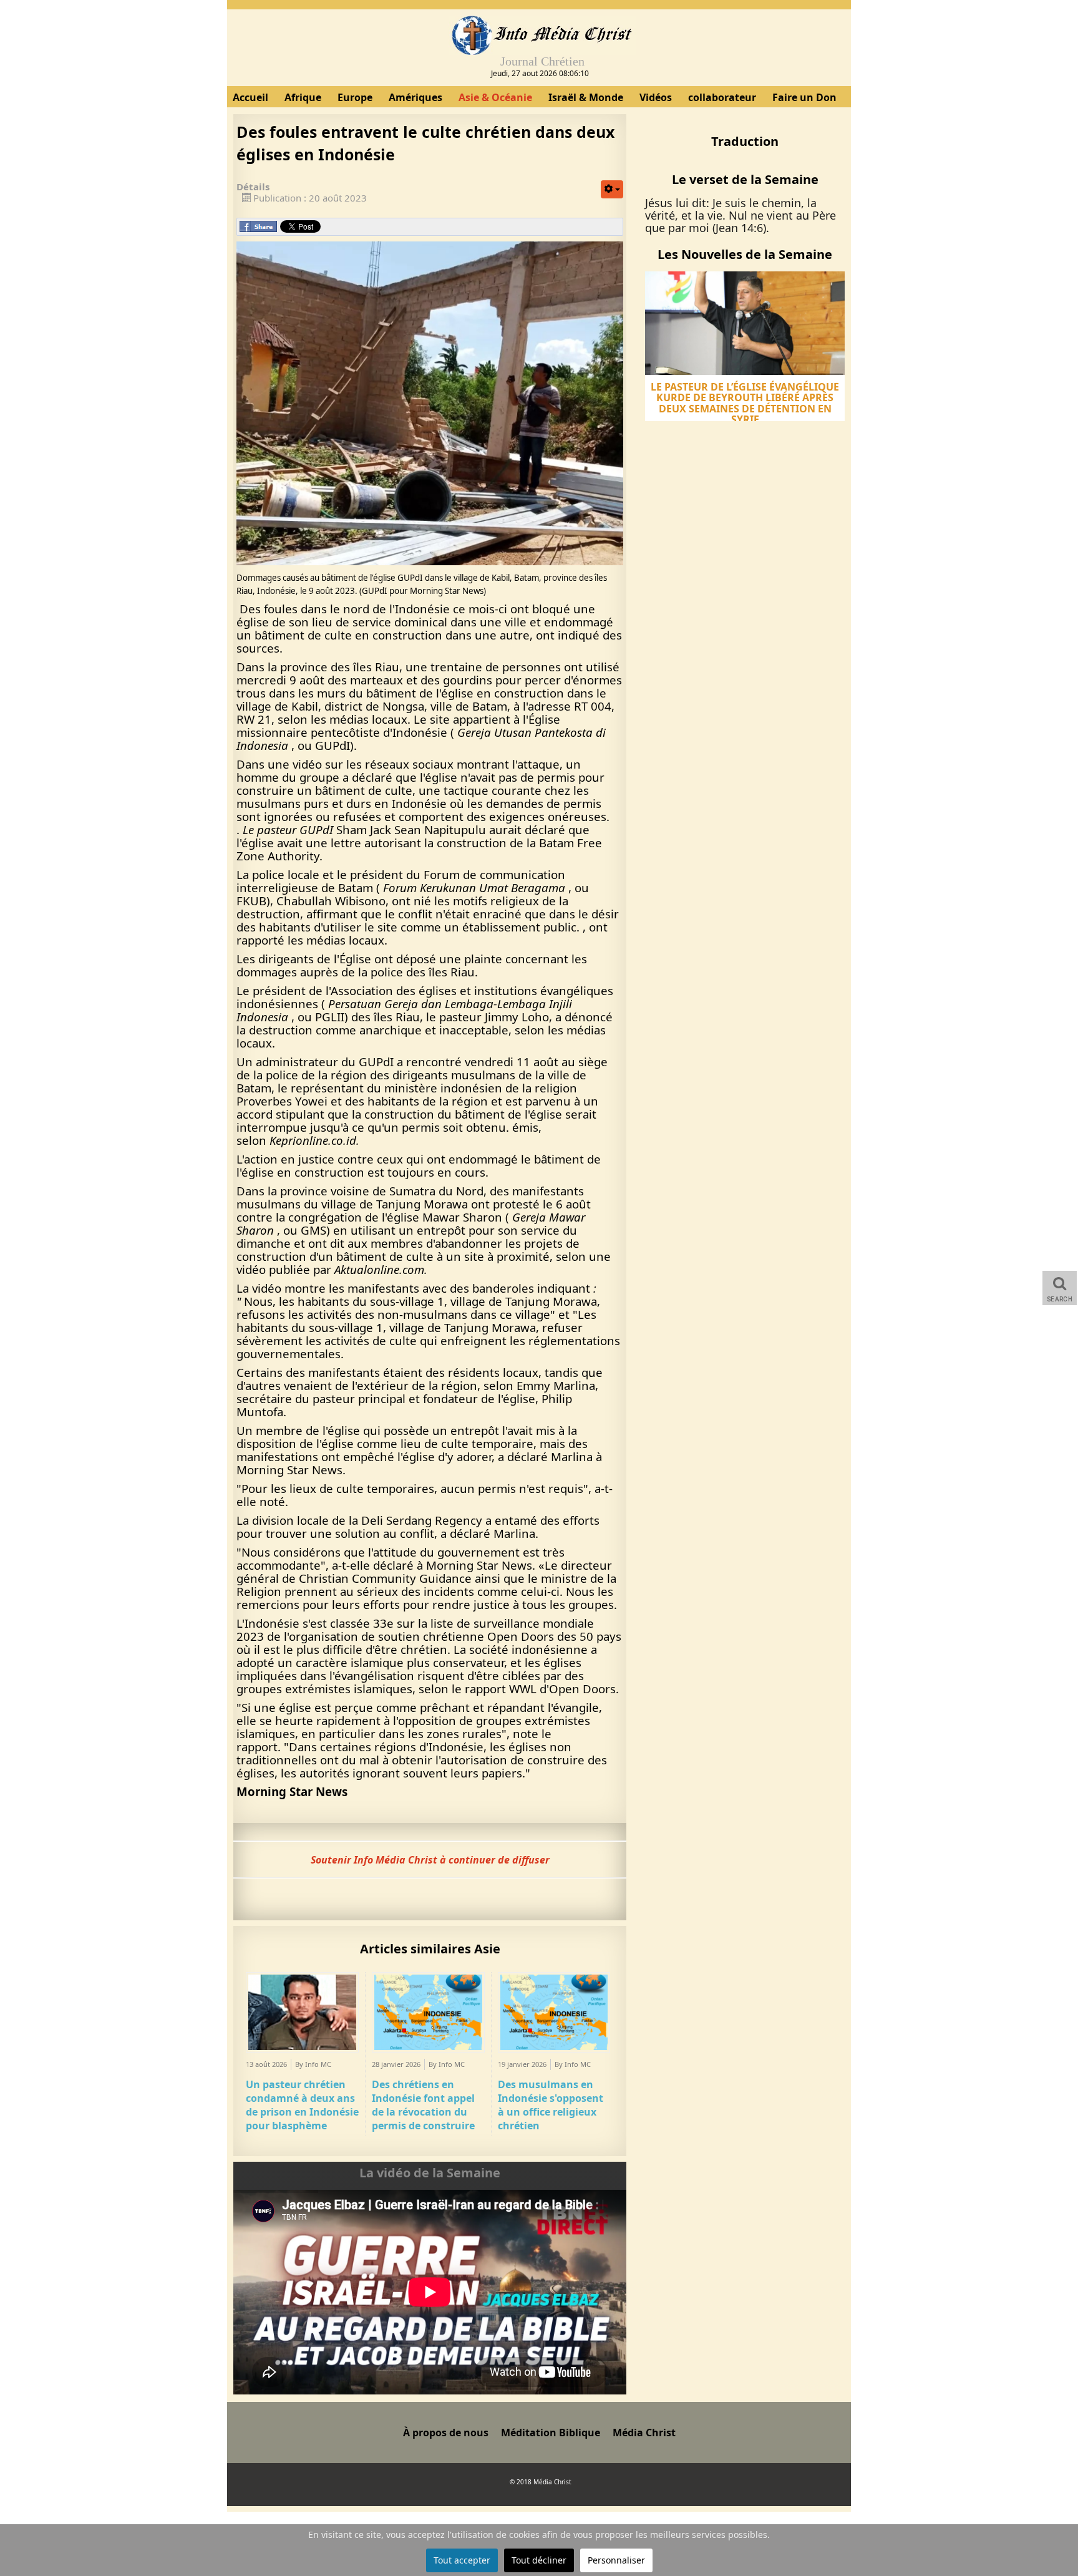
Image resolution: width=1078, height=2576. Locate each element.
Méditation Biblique (551, 2433)
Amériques (415, 97)
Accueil (250, 97)
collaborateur (722, 97)
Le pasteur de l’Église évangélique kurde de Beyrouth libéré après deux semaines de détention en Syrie (745, 403)
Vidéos (656, 97)
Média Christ (644, 2433)
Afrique (303, 97)
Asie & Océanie (495, 97)
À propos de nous (446, 2433)
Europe (355, 97)
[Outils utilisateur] (612, 189)
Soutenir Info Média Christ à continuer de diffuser (430, 1860)
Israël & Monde (586, 97)
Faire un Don (804, 97)
